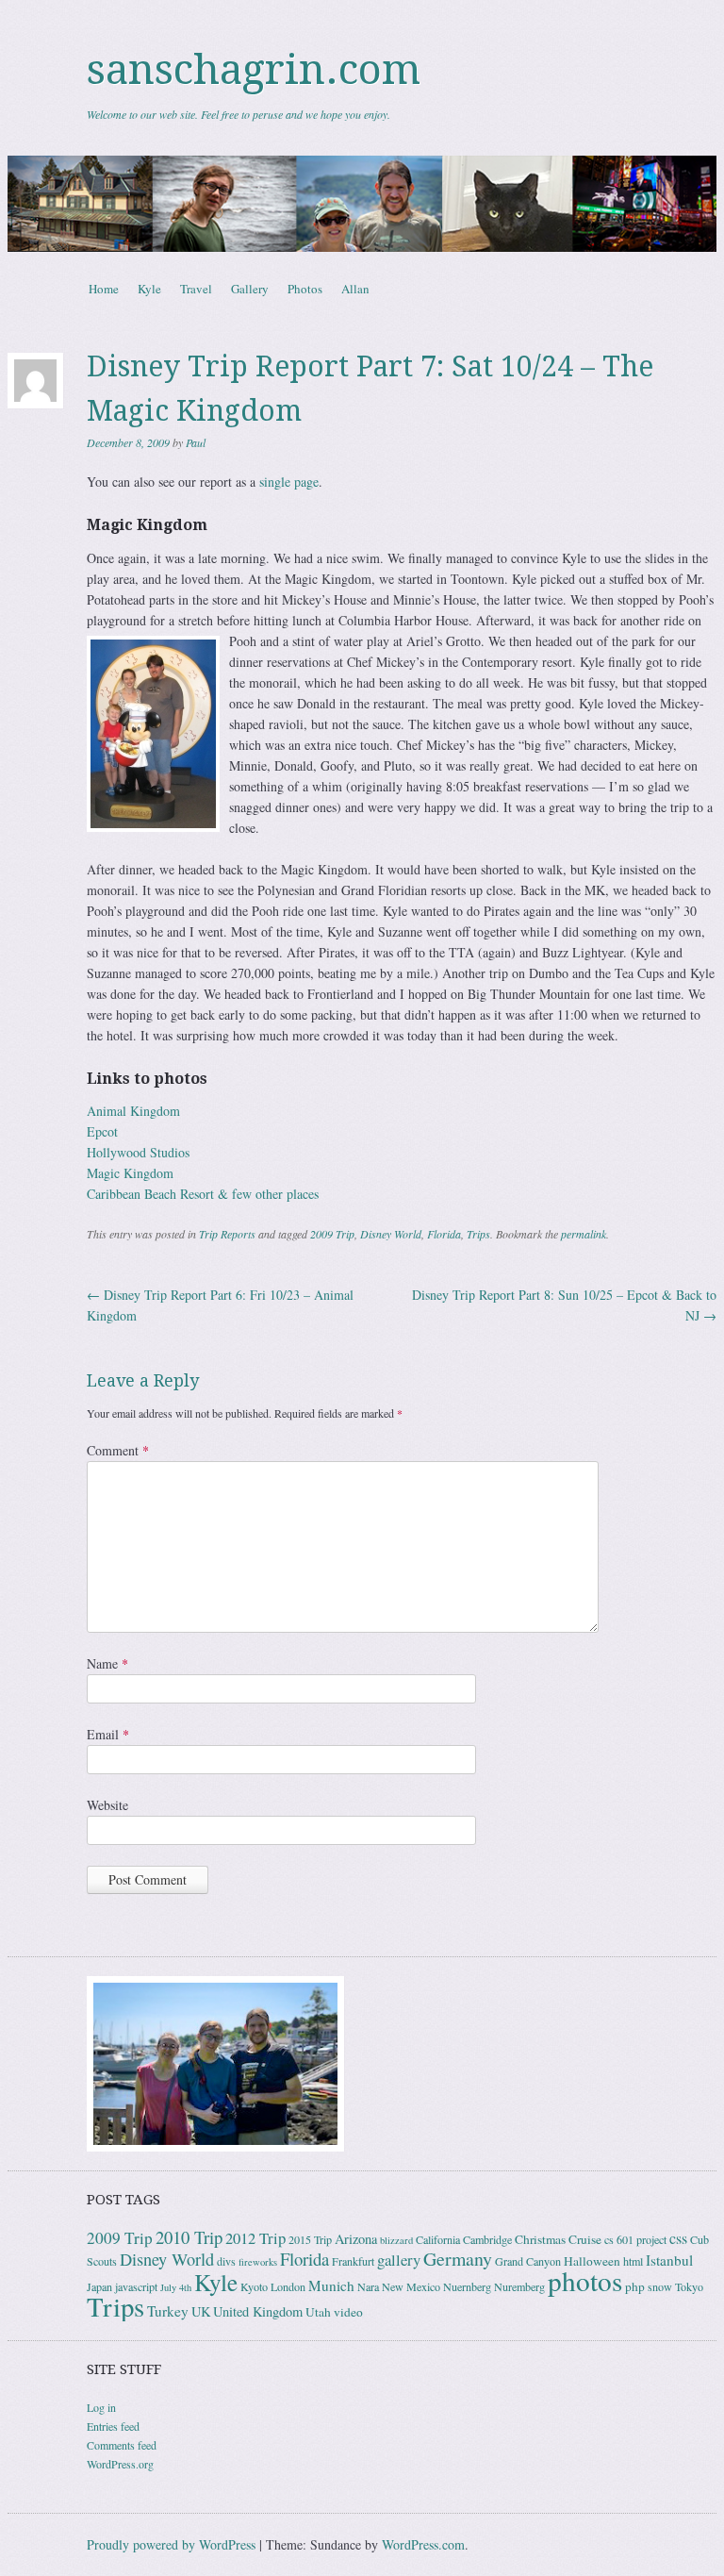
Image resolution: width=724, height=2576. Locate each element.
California (438, 2239)
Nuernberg (467, 2286)
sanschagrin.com (254, 70)
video (348, 2312)
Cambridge (487, 2239)
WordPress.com (423, 2544)
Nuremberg (519, 2286)
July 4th (176, 2287)
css (678, 2238)
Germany (458, 2259)
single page (289, 482)
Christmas (540, 2239)
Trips (478, 1234)
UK (201, 2311)
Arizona (356, 2239)
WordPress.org (120, 2464)
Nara (368, 2286)
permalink (584, 1234)
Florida (444, 1234)
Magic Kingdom (130, 1173)
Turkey (168, 2311)
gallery (399, 2260)
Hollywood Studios (138, 1152)
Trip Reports (227, 1234)
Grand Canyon (528, 2261)
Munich (331, 2285)
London (288, 2286)
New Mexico (411, 2286)
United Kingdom (258, 2311)
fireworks (258, 2262)
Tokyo (689, 2286)
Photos (305, 289)
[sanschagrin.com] (362, 204)
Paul (196, 442)
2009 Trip (332, 1234)
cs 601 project (635, 2239)
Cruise (585, 2239)
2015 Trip (310, 2239)
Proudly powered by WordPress (171, 2544)
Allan (355, 289)
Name (107, 1663)
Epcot (102, 1131)
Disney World (391, 1234)
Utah (318, 2312)
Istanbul (669, 2260)
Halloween (592, 2261)
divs (226, 2261)
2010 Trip (189, 2237)
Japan (99, 2286)
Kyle (149, 289)
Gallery (250, 289)
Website (107, 1805)
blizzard (396, 2240)
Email (108, 1734)
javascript (136, 2286)
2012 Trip (255, 2238)
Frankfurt (353, 2261)
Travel (196, 289)
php (635, 2286)
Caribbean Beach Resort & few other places (203, 1194)
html (633, 2261)
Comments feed (122, 2445)
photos (585, 2280)
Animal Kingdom (133, 1111)
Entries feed (113, 2426)
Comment (118, 1450)
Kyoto (254, 2286)
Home (104, 289)
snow (660, 2286)
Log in (101, 2407)
